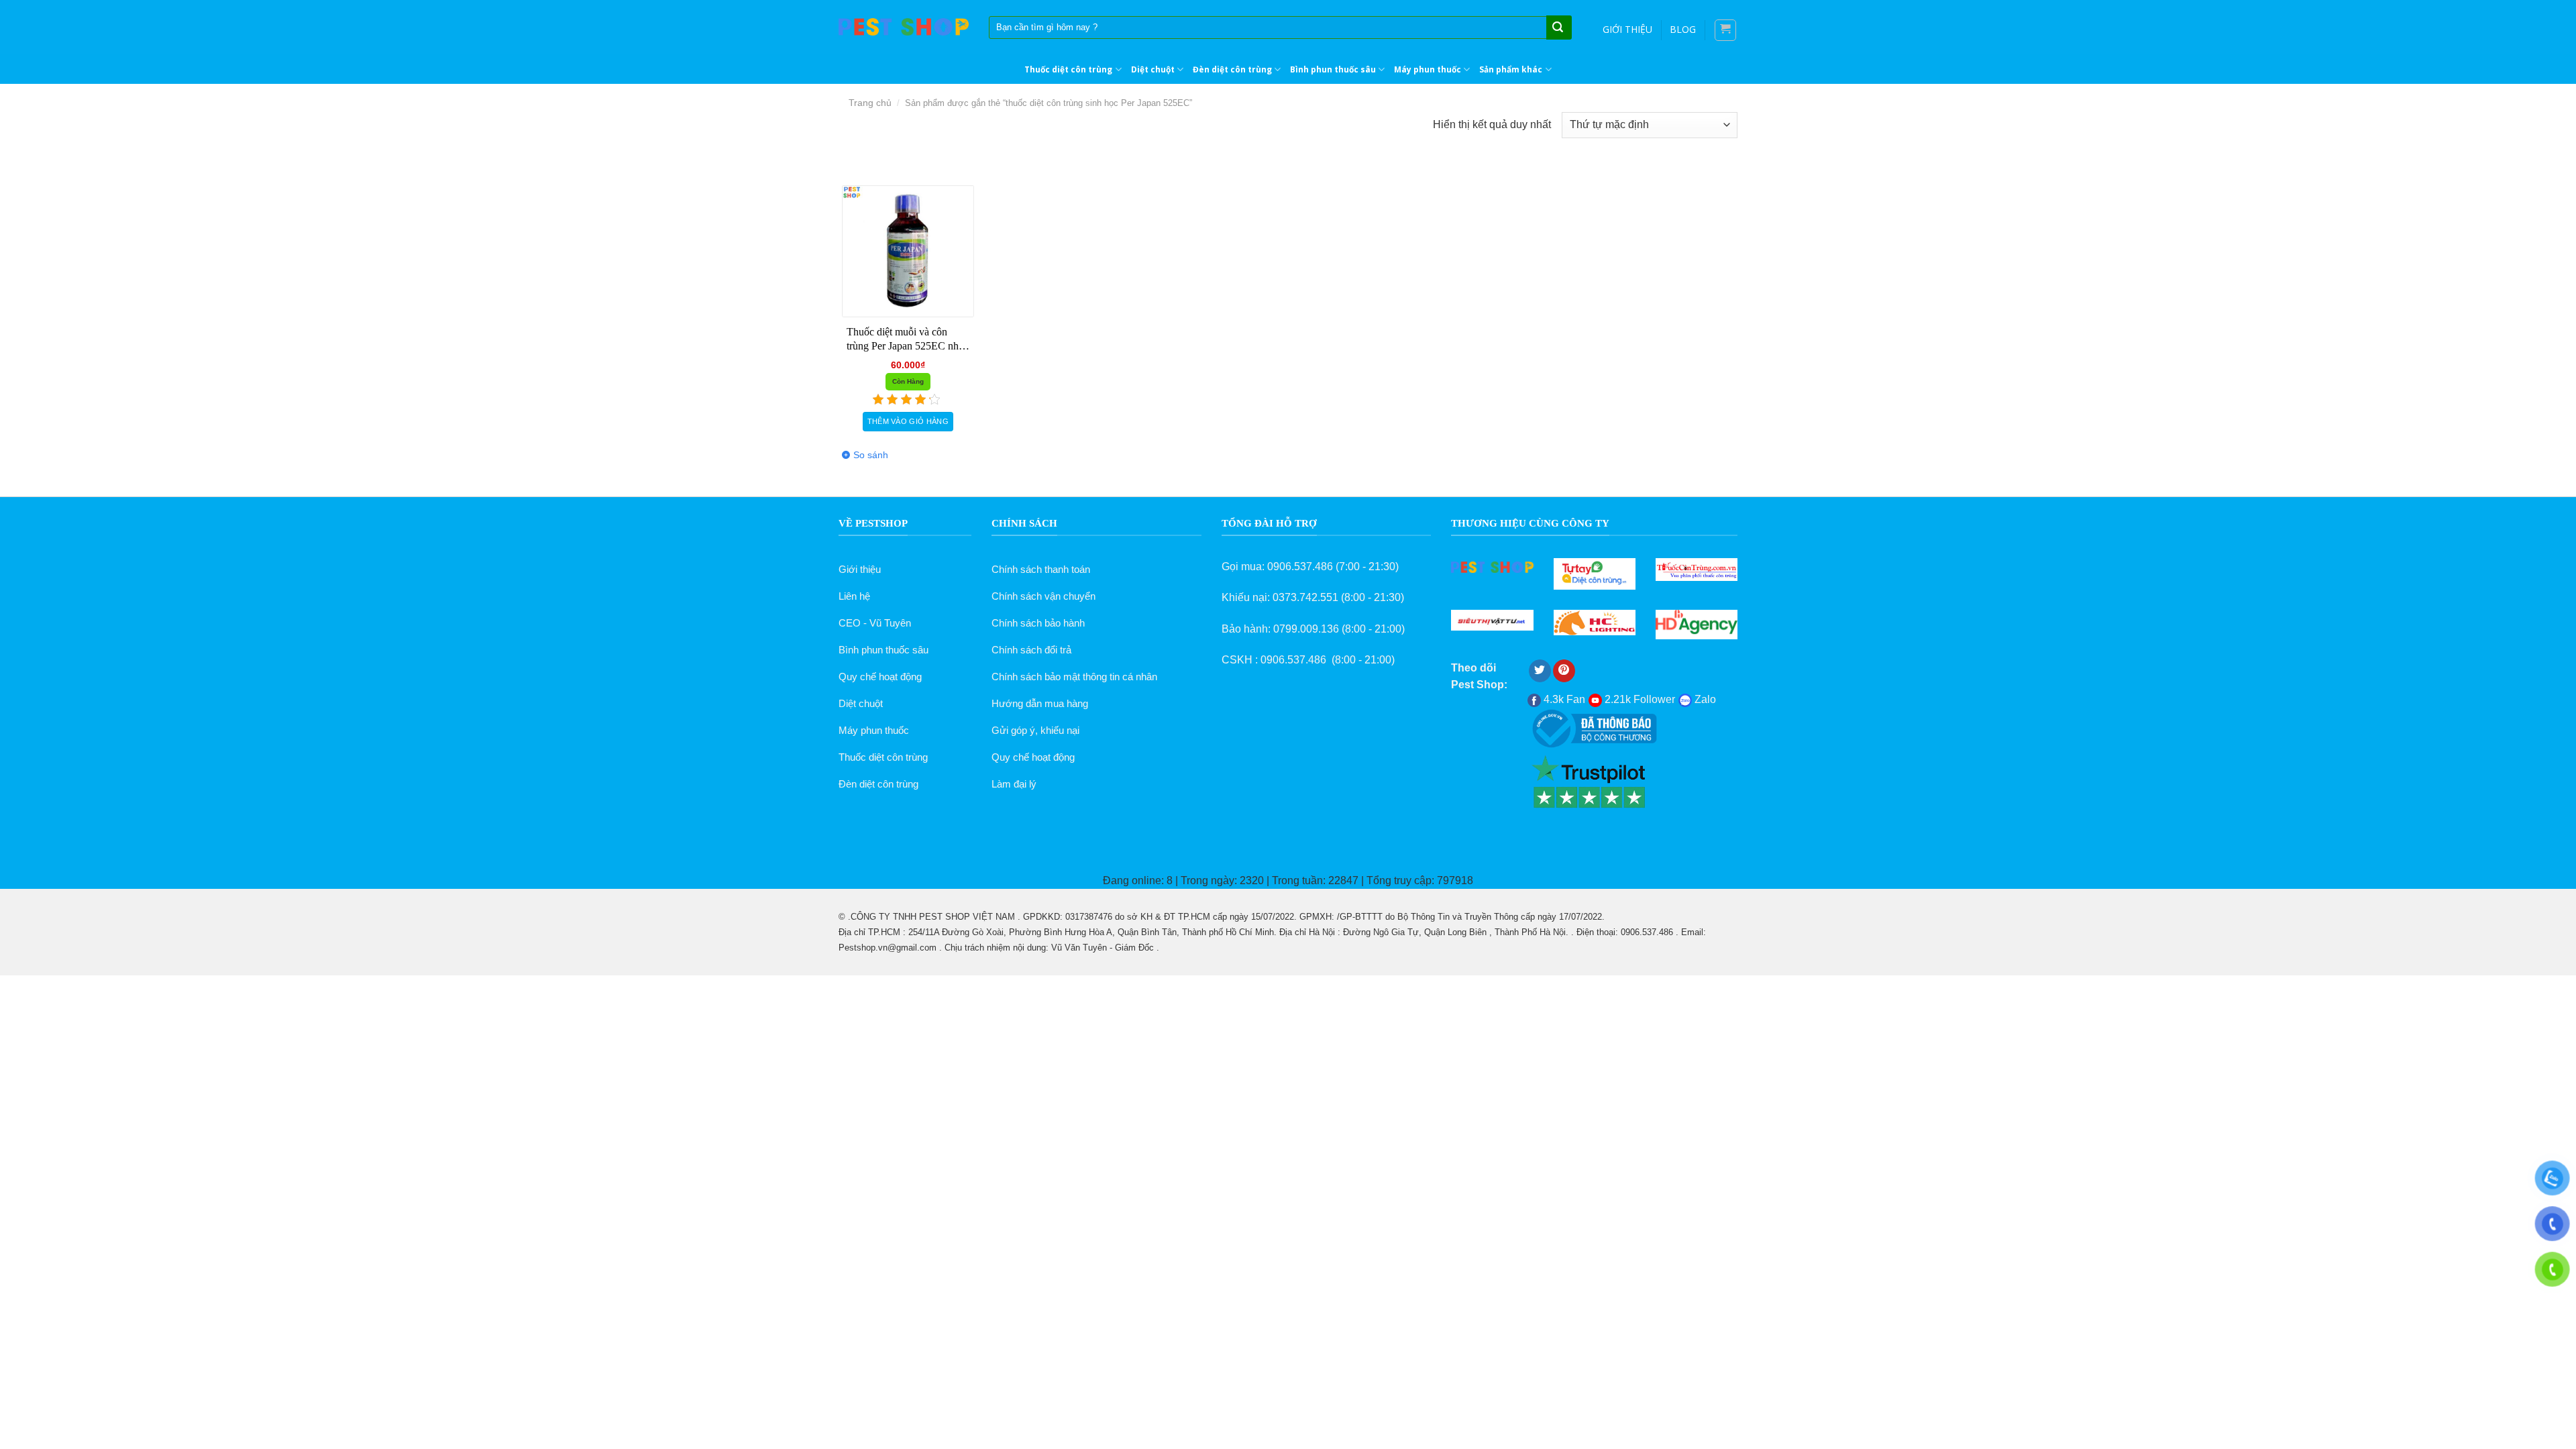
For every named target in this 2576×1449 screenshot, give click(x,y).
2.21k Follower (1639, 699)
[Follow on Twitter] (1540, 671)
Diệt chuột (1153, 69)
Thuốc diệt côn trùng (1068, 69)
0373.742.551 (1305, 597)
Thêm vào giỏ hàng (908, 421)
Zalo (1704, 699)
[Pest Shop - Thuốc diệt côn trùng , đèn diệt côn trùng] (904, 27)
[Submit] (1558, 28)
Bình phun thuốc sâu (1333, 69)
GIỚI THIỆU (1627, 29)
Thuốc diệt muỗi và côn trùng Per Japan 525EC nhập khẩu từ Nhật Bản (908, 340)
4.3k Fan (1563, 699)
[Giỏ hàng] (1726, 30)
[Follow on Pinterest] (1564, 671)
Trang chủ (870, 103)
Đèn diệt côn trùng (1232, 69)
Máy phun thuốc (1428, 69)
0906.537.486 (1300, 567)
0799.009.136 (1306, 629)
